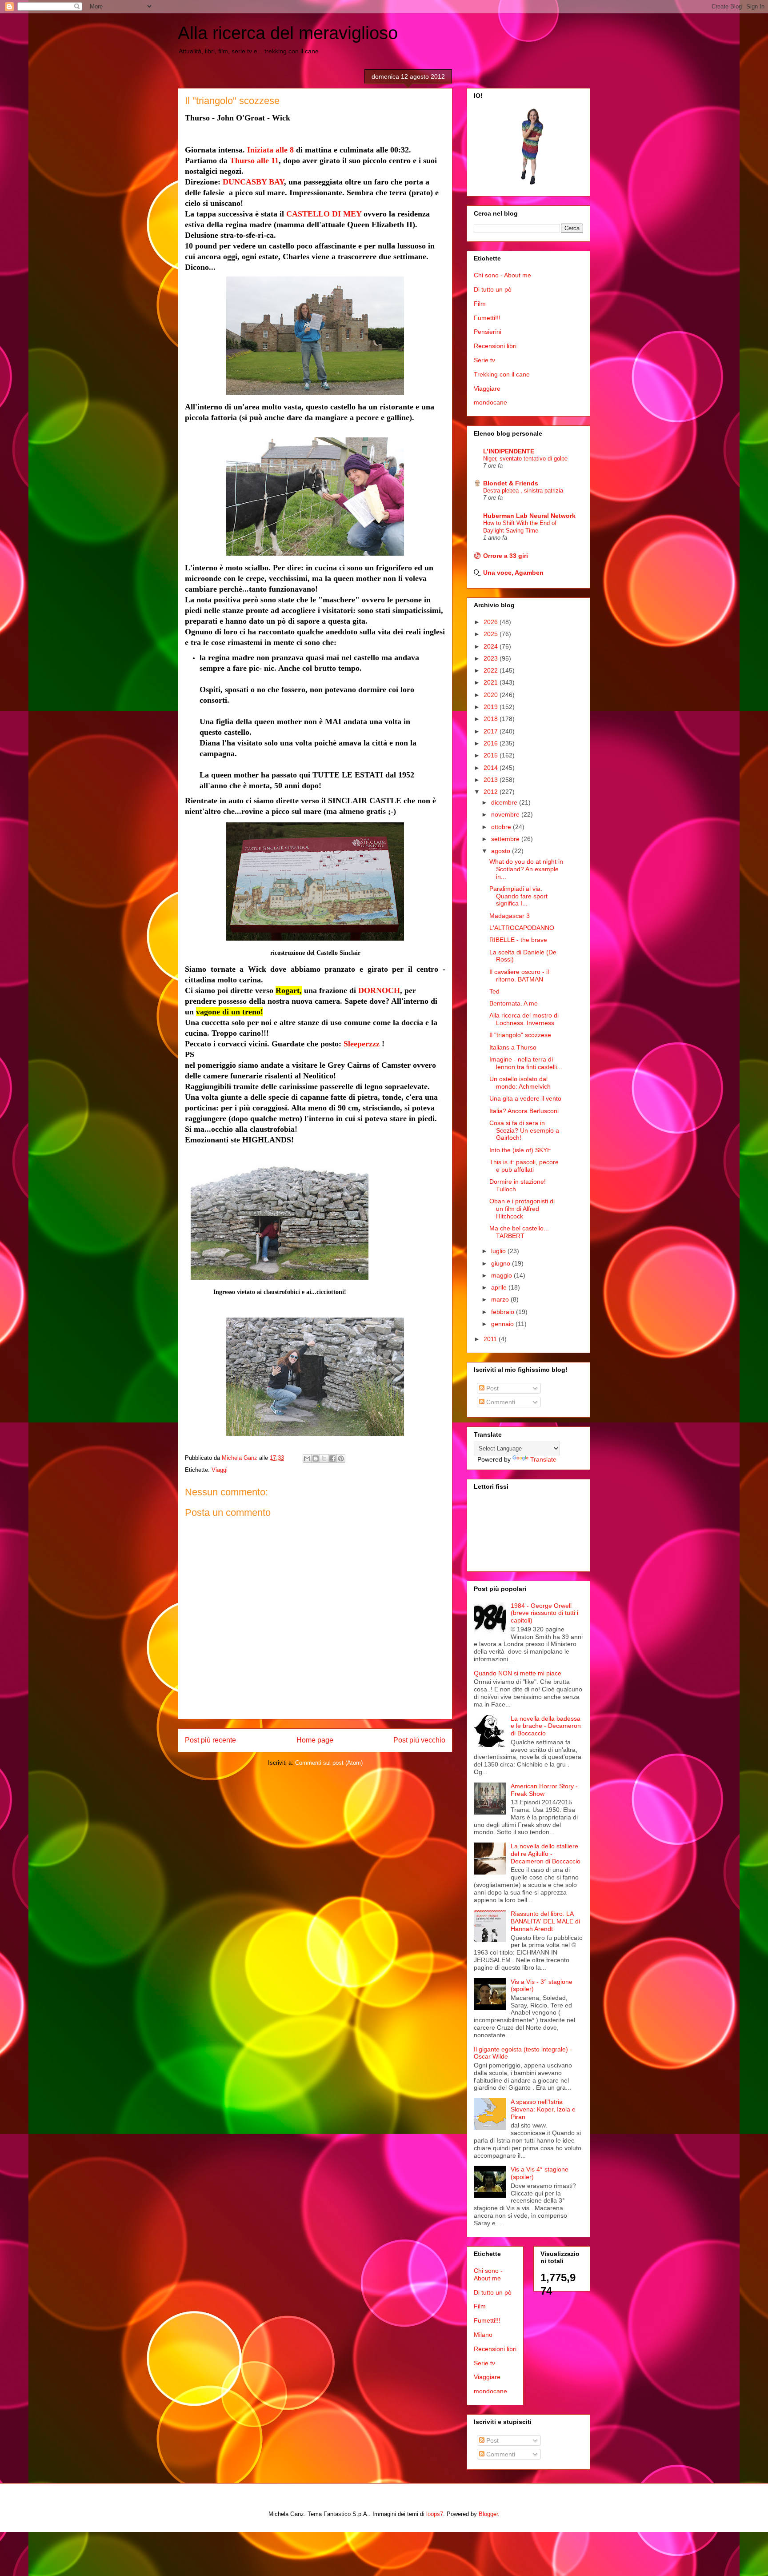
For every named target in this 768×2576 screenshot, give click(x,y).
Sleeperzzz (362, 1044)
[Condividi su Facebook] (332, 1458)
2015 (492, 755)
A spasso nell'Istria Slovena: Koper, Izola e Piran (543, 2109)
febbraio (504, 1312)
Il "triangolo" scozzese (520, 1035)
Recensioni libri (495, 346)
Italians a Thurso (513, 1047)
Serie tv (484, 360)
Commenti (500, 1402)
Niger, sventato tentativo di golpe (525, 459)
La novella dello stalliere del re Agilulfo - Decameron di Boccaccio (546, 1854)
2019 (492, 707)
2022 (492, 670)
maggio (502, 1275)
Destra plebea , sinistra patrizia (523, 491)
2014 (492, 768)
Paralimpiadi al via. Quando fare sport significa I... (518, 896)
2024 (492, 646)
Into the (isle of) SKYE (520, 1150)
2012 (492, 792)
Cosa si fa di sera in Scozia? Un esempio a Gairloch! (524, 1130)
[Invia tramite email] (307, 1458)
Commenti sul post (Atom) (329, 1763)
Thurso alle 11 (254, 160)
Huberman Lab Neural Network (529, 516)
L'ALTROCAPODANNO (522, 928)
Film (480, 304)
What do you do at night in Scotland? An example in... (526, 869)
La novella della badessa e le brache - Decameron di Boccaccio (546, 1726)
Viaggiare (487, 389)
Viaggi (220, 1470)
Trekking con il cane (502, 374)
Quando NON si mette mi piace (518, 1673)
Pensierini (488, 332)
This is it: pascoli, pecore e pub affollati (524, 1166)
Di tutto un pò (493, 289)
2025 (492, 634)
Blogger (488, 2514)
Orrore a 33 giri (506, 556)
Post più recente (210, 1740)
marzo (501, 1299)
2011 (491, 1339)
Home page (315, 1740)
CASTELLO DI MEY (324, 214)
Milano (483, 2335)
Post (492, 1388)
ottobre (502, 827)
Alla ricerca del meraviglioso (288, 33)
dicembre (505, 802)
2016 (492, 743)
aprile (500, 1287)
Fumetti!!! (487, 318)
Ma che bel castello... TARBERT (519, 1232)
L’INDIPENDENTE (509, 451)
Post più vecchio (419, 1740)
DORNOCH (379, 990)
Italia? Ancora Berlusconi (524, 1111)
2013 (492, 780)
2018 (492, 719)
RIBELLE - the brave (518, 940)
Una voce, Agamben (513, 573)
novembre (506, 814)
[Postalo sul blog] (316, 1458)
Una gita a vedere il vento (525, 1098)
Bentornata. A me (514, 1003)
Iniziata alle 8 (270, 150)
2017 (492, 731)
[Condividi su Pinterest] (341, 1458)
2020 (492, 695)
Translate (543, 1459)
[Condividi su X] (324, 1458)
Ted (494, 991)
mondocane (490, 402)
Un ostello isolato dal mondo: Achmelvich (520, 1083)
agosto (502, 851)
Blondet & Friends (511, 483)
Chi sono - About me (502, 275)
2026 (492, 622)
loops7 (435, 2514)
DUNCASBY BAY (253, 182)
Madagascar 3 (510, 916)
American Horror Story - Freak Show (544, 1790)
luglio (499, 1251)
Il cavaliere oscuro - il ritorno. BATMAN (519, 976)
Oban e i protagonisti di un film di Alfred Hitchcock (522, 1209)
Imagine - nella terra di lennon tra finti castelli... (526, 1063)
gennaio (503, 1324)
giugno (502, 1263)
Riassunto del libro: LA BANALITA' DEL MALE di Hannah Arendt (545, 1921)
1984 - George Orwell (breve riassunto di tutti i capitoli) (544, 1613)
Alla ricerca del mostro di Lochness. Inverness (524, 1019)
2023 (492, 658)
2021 (492, 682)
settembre (506, 839)
